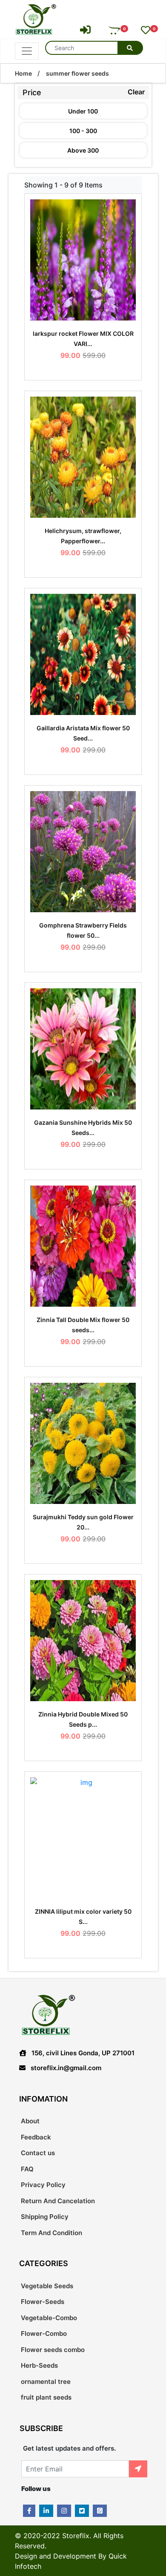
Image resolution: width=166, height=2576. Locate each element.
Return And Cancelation (58, 2201)
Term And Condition (52, 2233)
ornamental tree (46, 2382)
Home (23, 73)
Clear (136, 92)
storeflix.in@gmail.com (66, 2068)
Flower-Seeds (43, 2302)
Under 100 (83, 111)
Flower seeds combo (53, 2350)
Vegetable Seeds (47, 2286)
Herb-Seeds (39, 2365)
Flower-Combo (44, 2333)
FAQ (27, 2169)
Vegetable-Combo (49, 2318)
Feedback (36, 2137)
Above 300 (83, 150)
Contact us (38, 2153)
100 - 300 (83, 131)
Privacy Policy (43, 2185)
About (30, 2121)
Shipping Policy (45, 2217)
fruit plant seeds (46, 2397)
